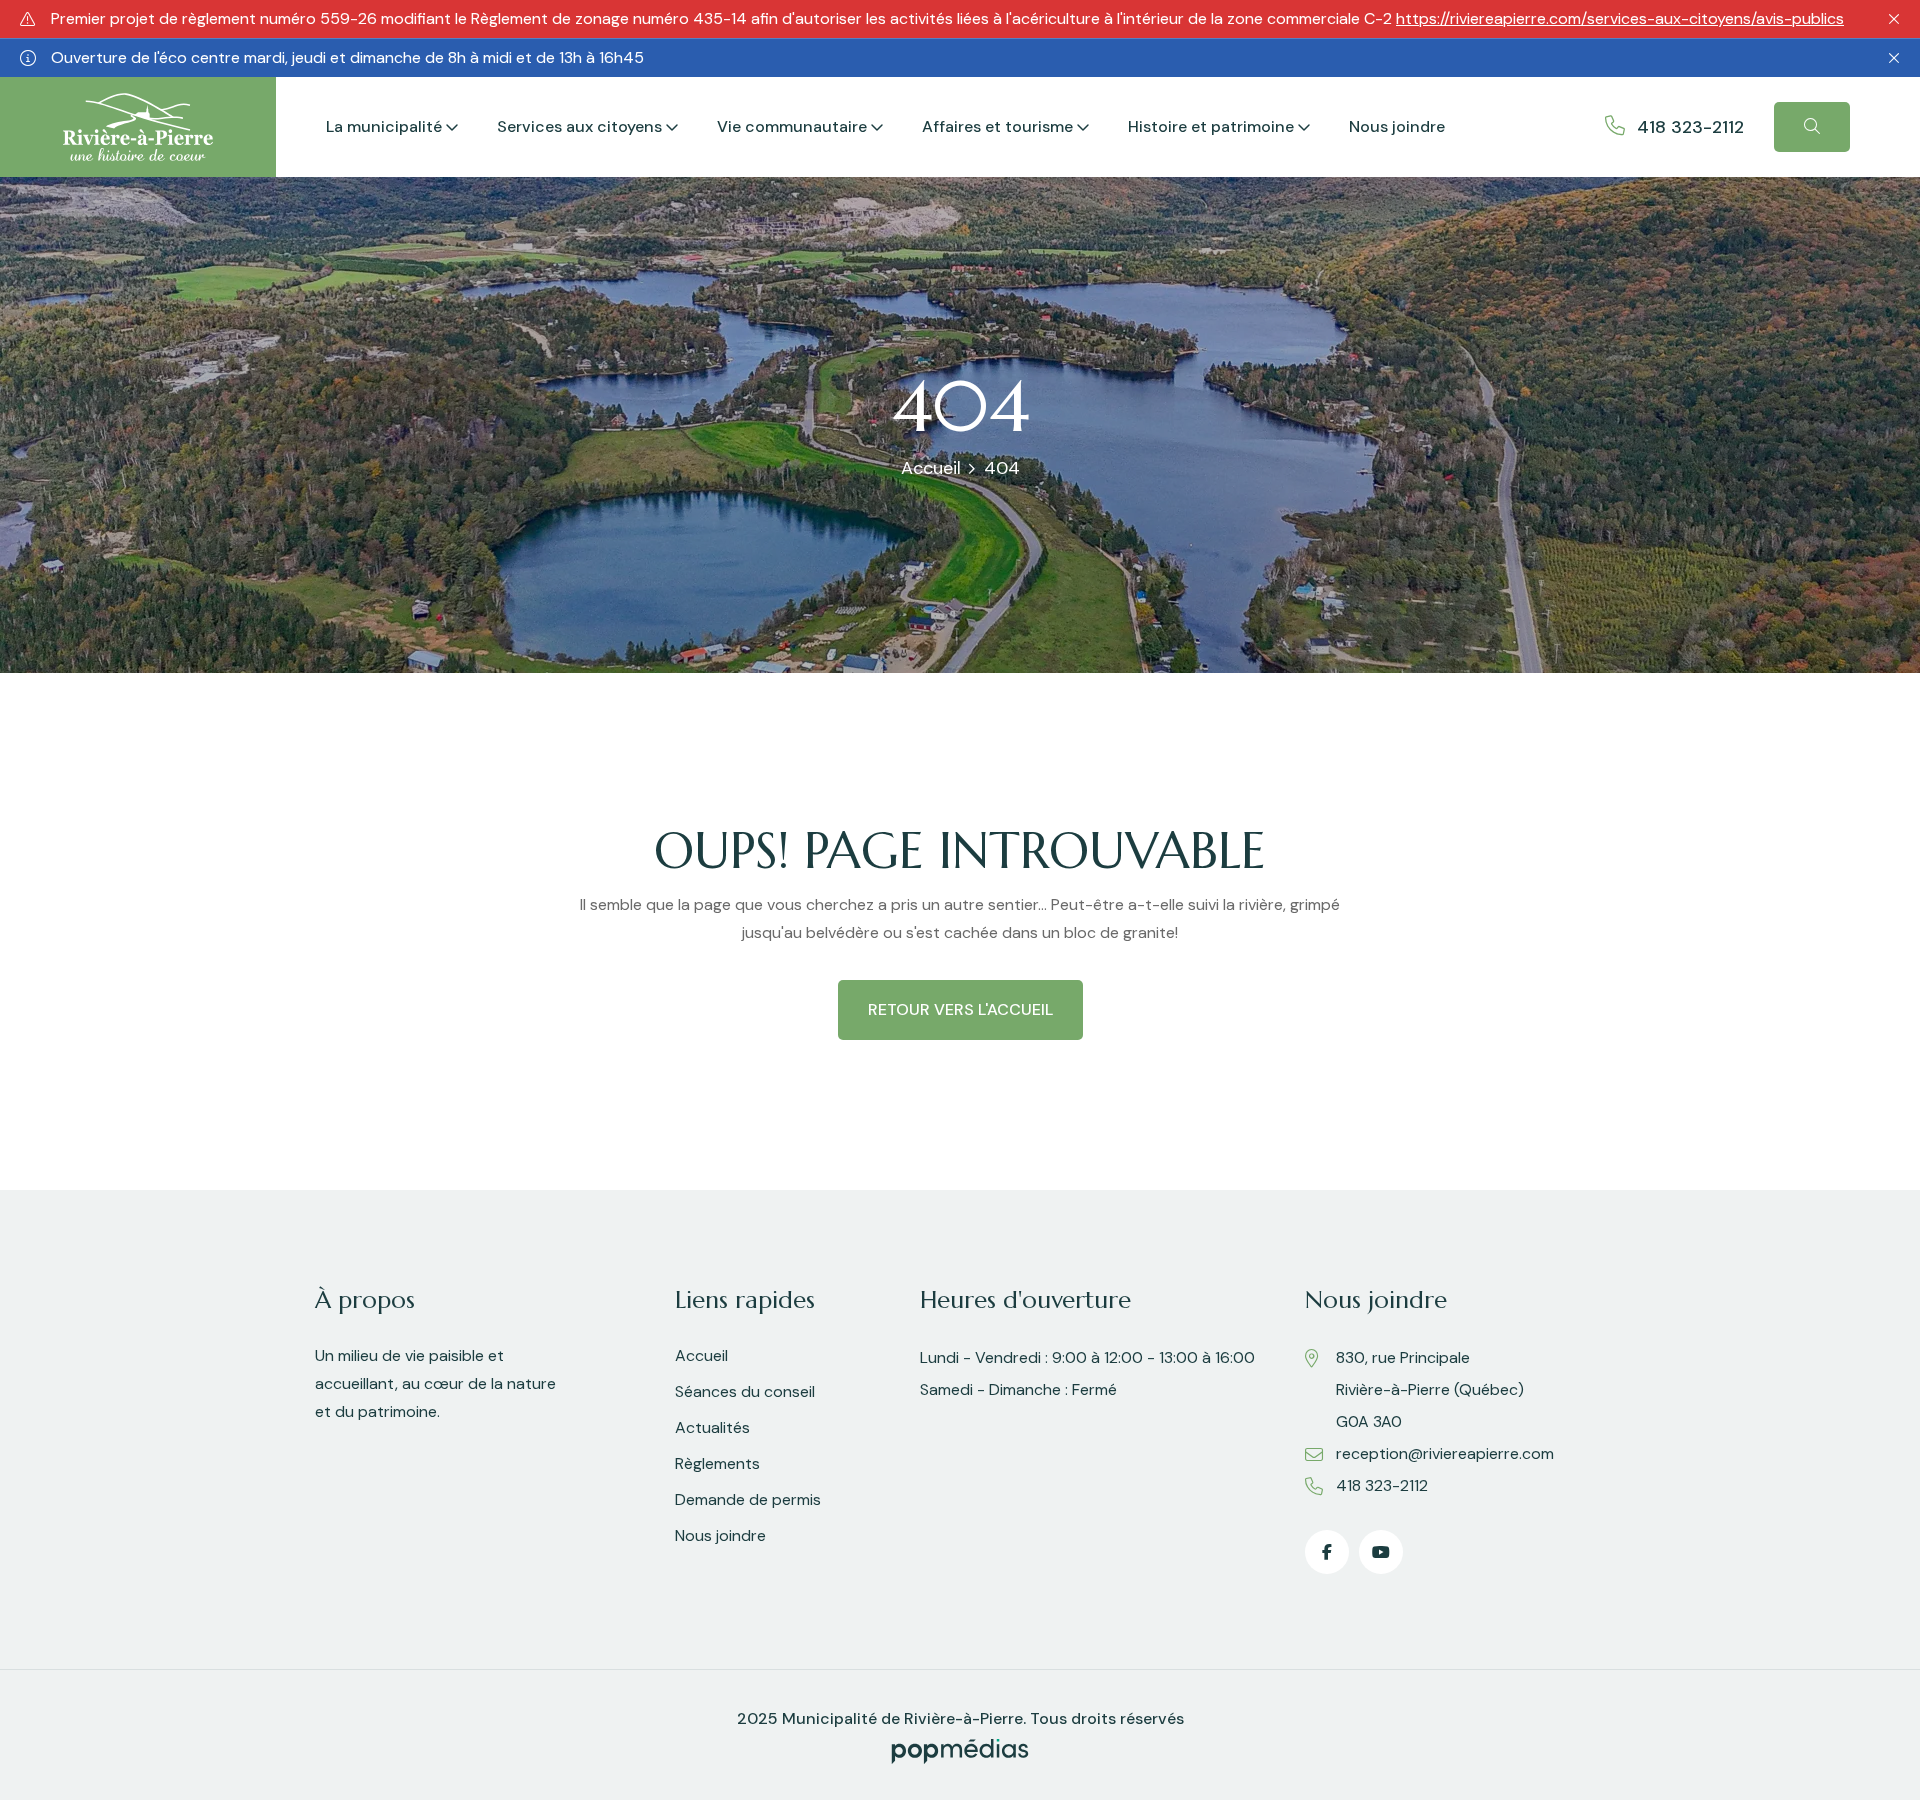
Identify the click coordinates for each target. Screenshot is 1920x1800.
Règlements (717, 1463)
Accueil (931, 468)
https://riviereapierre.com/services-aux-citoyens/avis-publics (1620, 18)
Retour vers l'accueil (960, 1009)
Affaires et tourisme (997, 126)
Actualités (712, 1427)
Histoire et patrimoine (1211, 126)
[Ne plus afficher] (1894, 19)
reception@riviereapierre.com (1445, 1453)
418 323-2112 (1690, 127)
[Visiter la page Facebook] (1327, 1552)
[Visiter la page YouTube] (1381, 1552)
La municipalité (384, 126)
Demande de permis (748, 1499)
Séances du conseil (745, 1391)
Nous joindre (1397, 126)
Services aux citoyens (579, 126)
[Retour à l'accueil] (138, 125)
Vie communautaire (792, 126)
